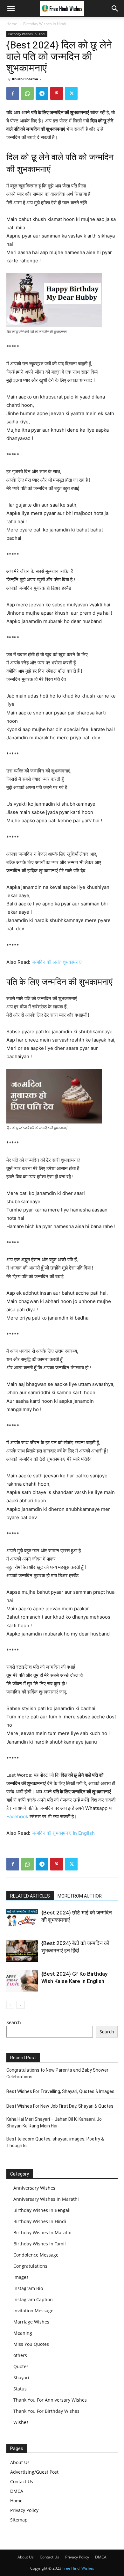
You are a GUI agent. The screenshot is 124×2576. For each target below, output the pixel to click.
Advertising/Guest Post (34, 2472)
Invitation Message (33, 2311)
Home (12, 24)
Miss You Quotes (31, 2344)
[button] (11, 9)
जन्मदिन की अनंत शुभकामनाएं (57, 962)
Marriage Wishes (31, 2322)
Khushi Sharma (25, 79)
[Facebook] (13, 93)
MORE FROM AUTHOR (80, 1896)
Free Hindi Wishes (78, 2568)
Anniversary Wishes (34, 2188)
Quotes (21, 2366)
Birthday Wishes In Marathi (42, 2232)
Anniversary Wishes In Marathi (46, 2199)
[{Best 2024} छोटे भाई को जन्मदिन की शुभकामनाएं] (22, 1918)
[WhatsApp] (27, 93)
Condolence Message (36, 2255)
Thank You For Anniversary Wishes (50, 2400)
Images (21, 2277)
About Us (20, 2462)
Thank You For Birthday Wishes (46, 2411)
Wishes (21, 2422)
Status (20, 2389)
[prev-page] (10, 2005)
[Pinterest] (57, 93)
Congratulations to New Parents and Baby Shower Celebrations (57, 2073)
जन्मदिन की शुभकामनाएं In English (63, 1833)
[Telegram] (42, 93)
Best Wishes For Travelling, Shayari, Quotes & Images (60, 2091)
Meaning (23, 2333)
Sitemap (19, 2520)
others (20, 2355)
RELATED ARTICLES (30, 1896)
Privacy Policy (24, 2510)
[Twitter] (71, 93)
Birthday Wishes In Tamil (40, 2244)
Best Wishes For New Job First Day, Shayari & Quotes (60, 2106)
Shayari (21, 2378)
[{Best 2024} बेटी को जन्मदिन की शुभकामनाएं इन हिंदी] (22, 1951)
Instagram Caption (33, 2299)
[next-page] (21, 2005)
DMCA (17, 2491)
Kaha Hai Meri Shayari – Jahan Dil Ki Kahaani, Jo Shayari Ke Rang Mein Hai (54, 2122)
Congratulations (30, 2266)
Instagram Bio (28, 2288)
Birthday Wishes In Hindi (45, 24)
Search (14, 2022)
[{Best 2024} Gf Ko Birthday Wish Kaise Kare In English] (22, 1981)
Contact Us (22, 2481)
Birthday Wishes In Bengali (42, 2210)
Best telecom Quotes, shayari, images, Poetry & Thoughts (55, 2142)
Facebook (17, 1816)
